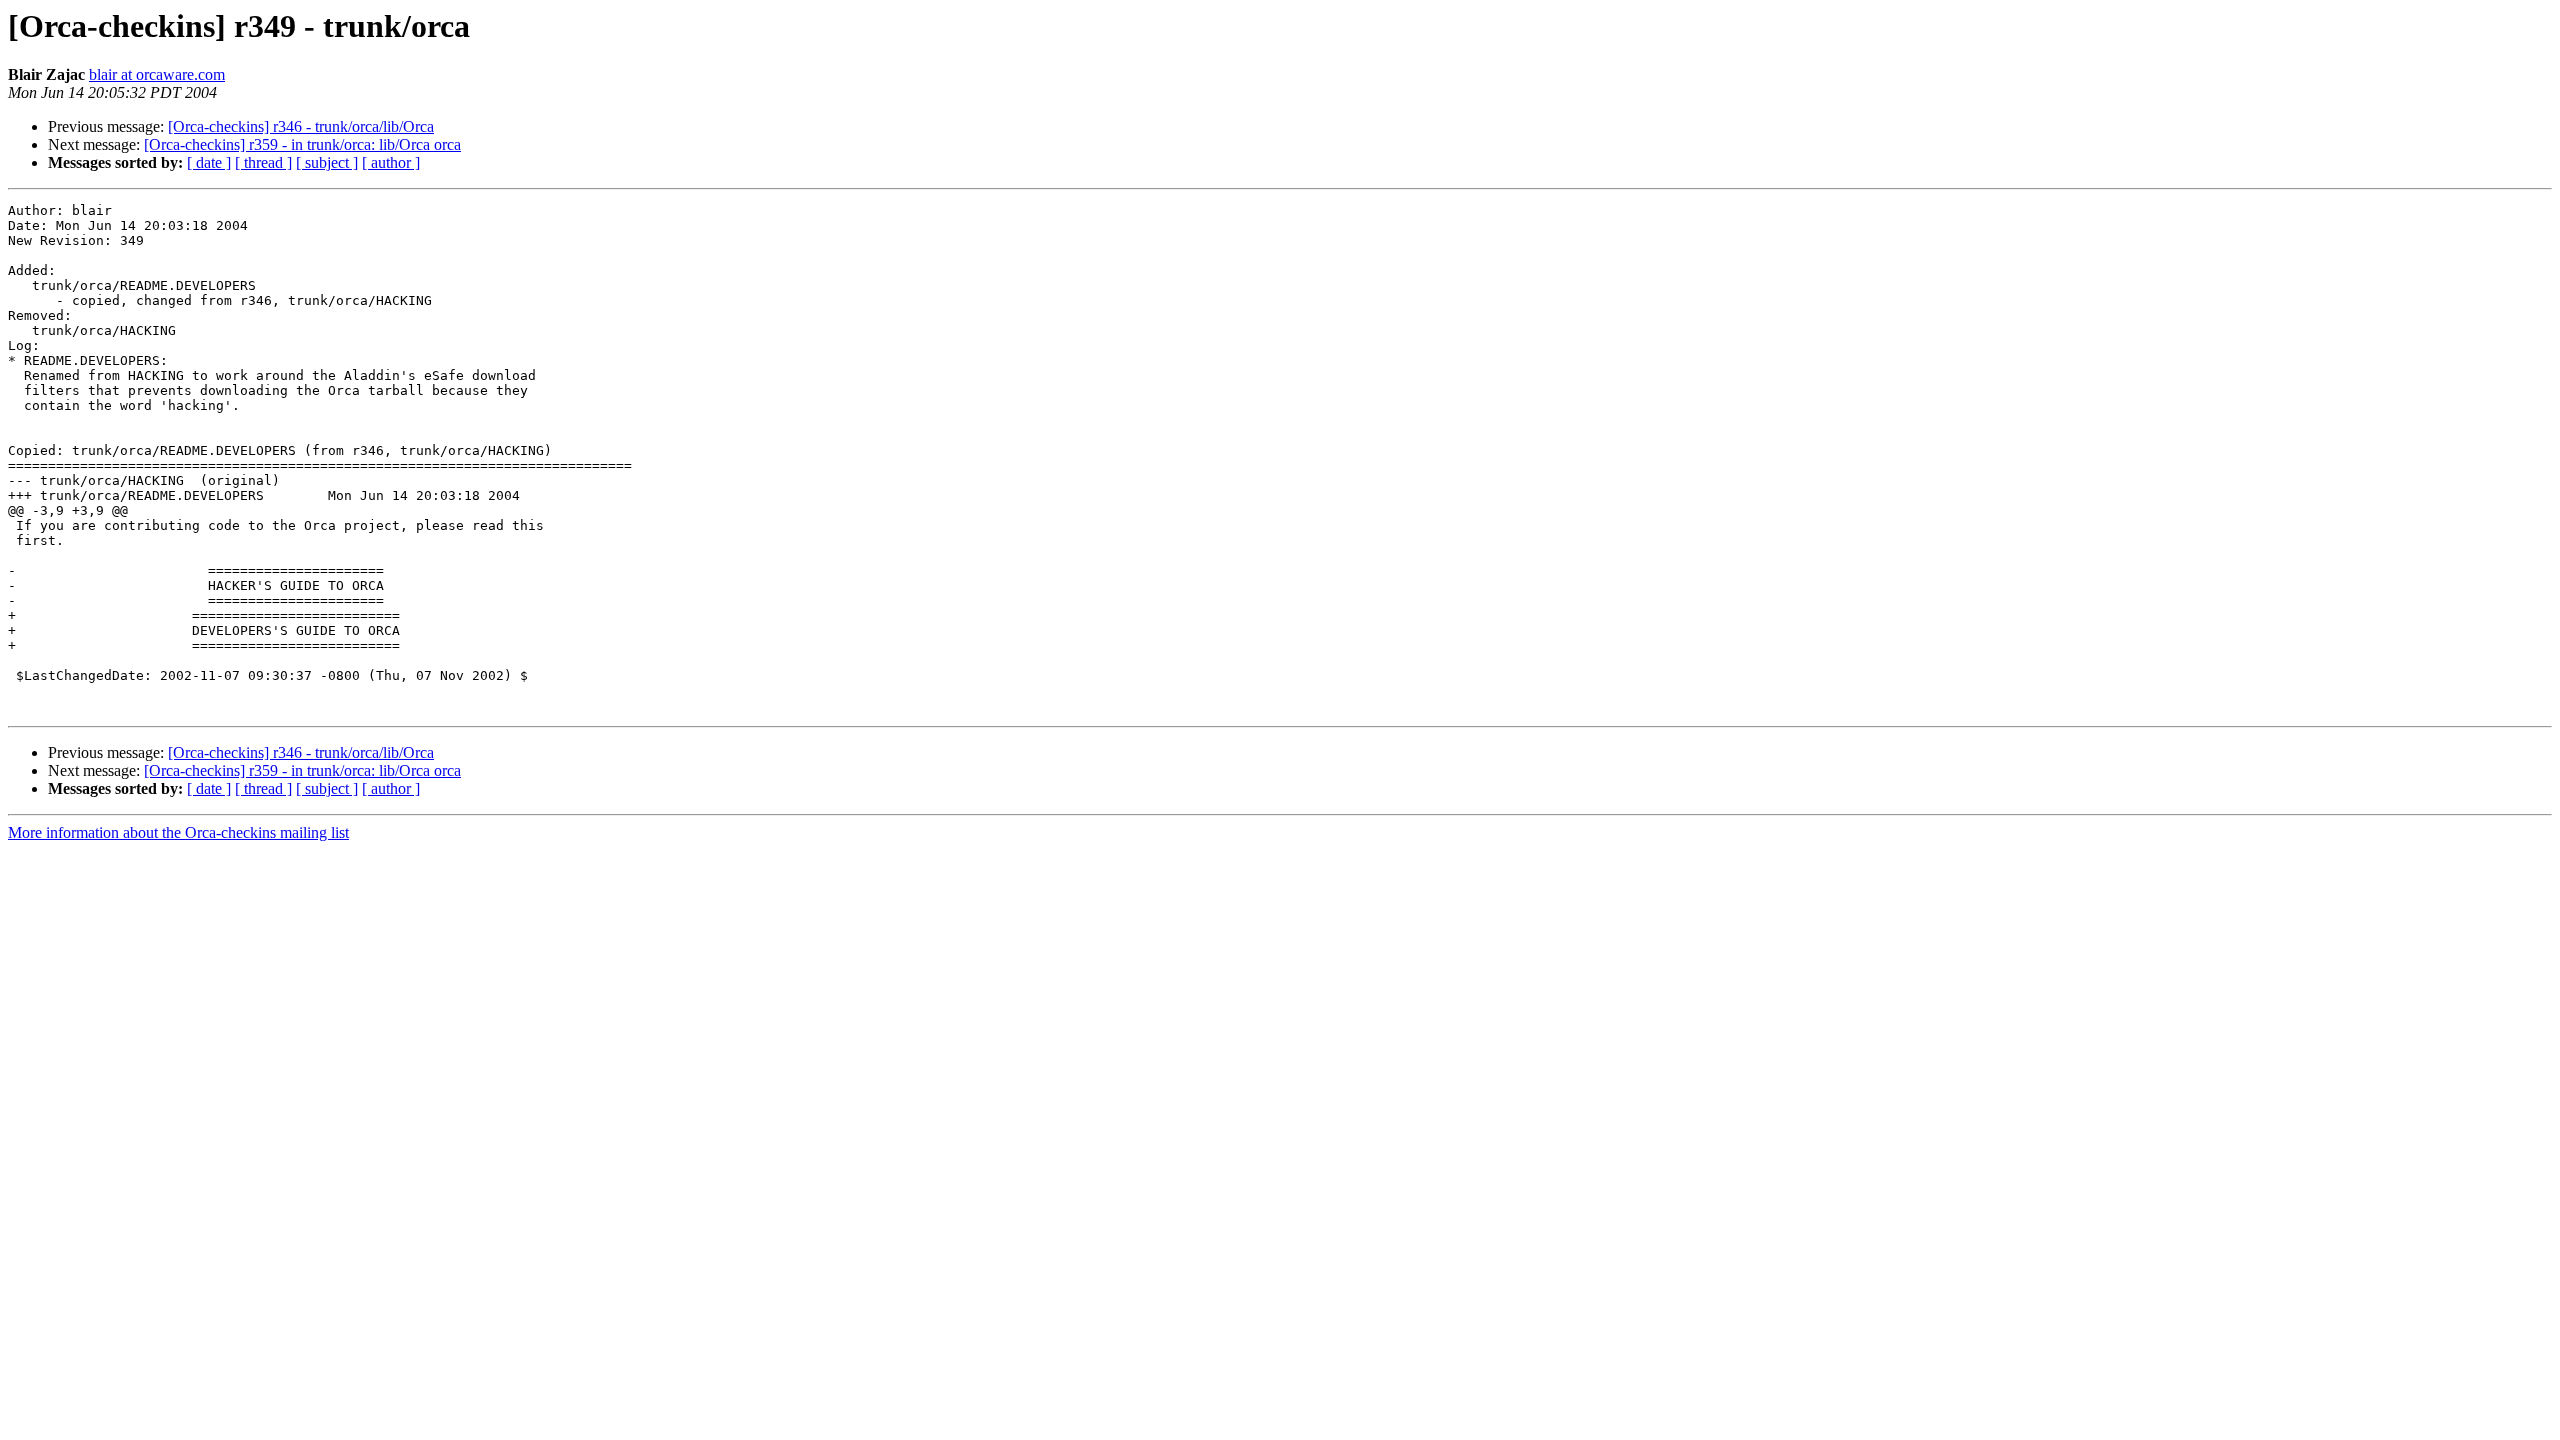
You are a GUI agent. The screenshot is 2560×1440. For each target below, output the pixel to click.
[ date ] (209, 162)
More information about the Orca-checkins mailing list (178, 832)
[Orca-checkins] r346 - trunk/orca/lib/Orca (301, 126)
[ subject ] (327, 162)
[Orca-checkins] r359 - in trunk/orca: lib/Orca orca (302, 144)
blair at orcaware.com (157, 74)
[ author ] (391, 162)
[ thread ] (263, 162)
